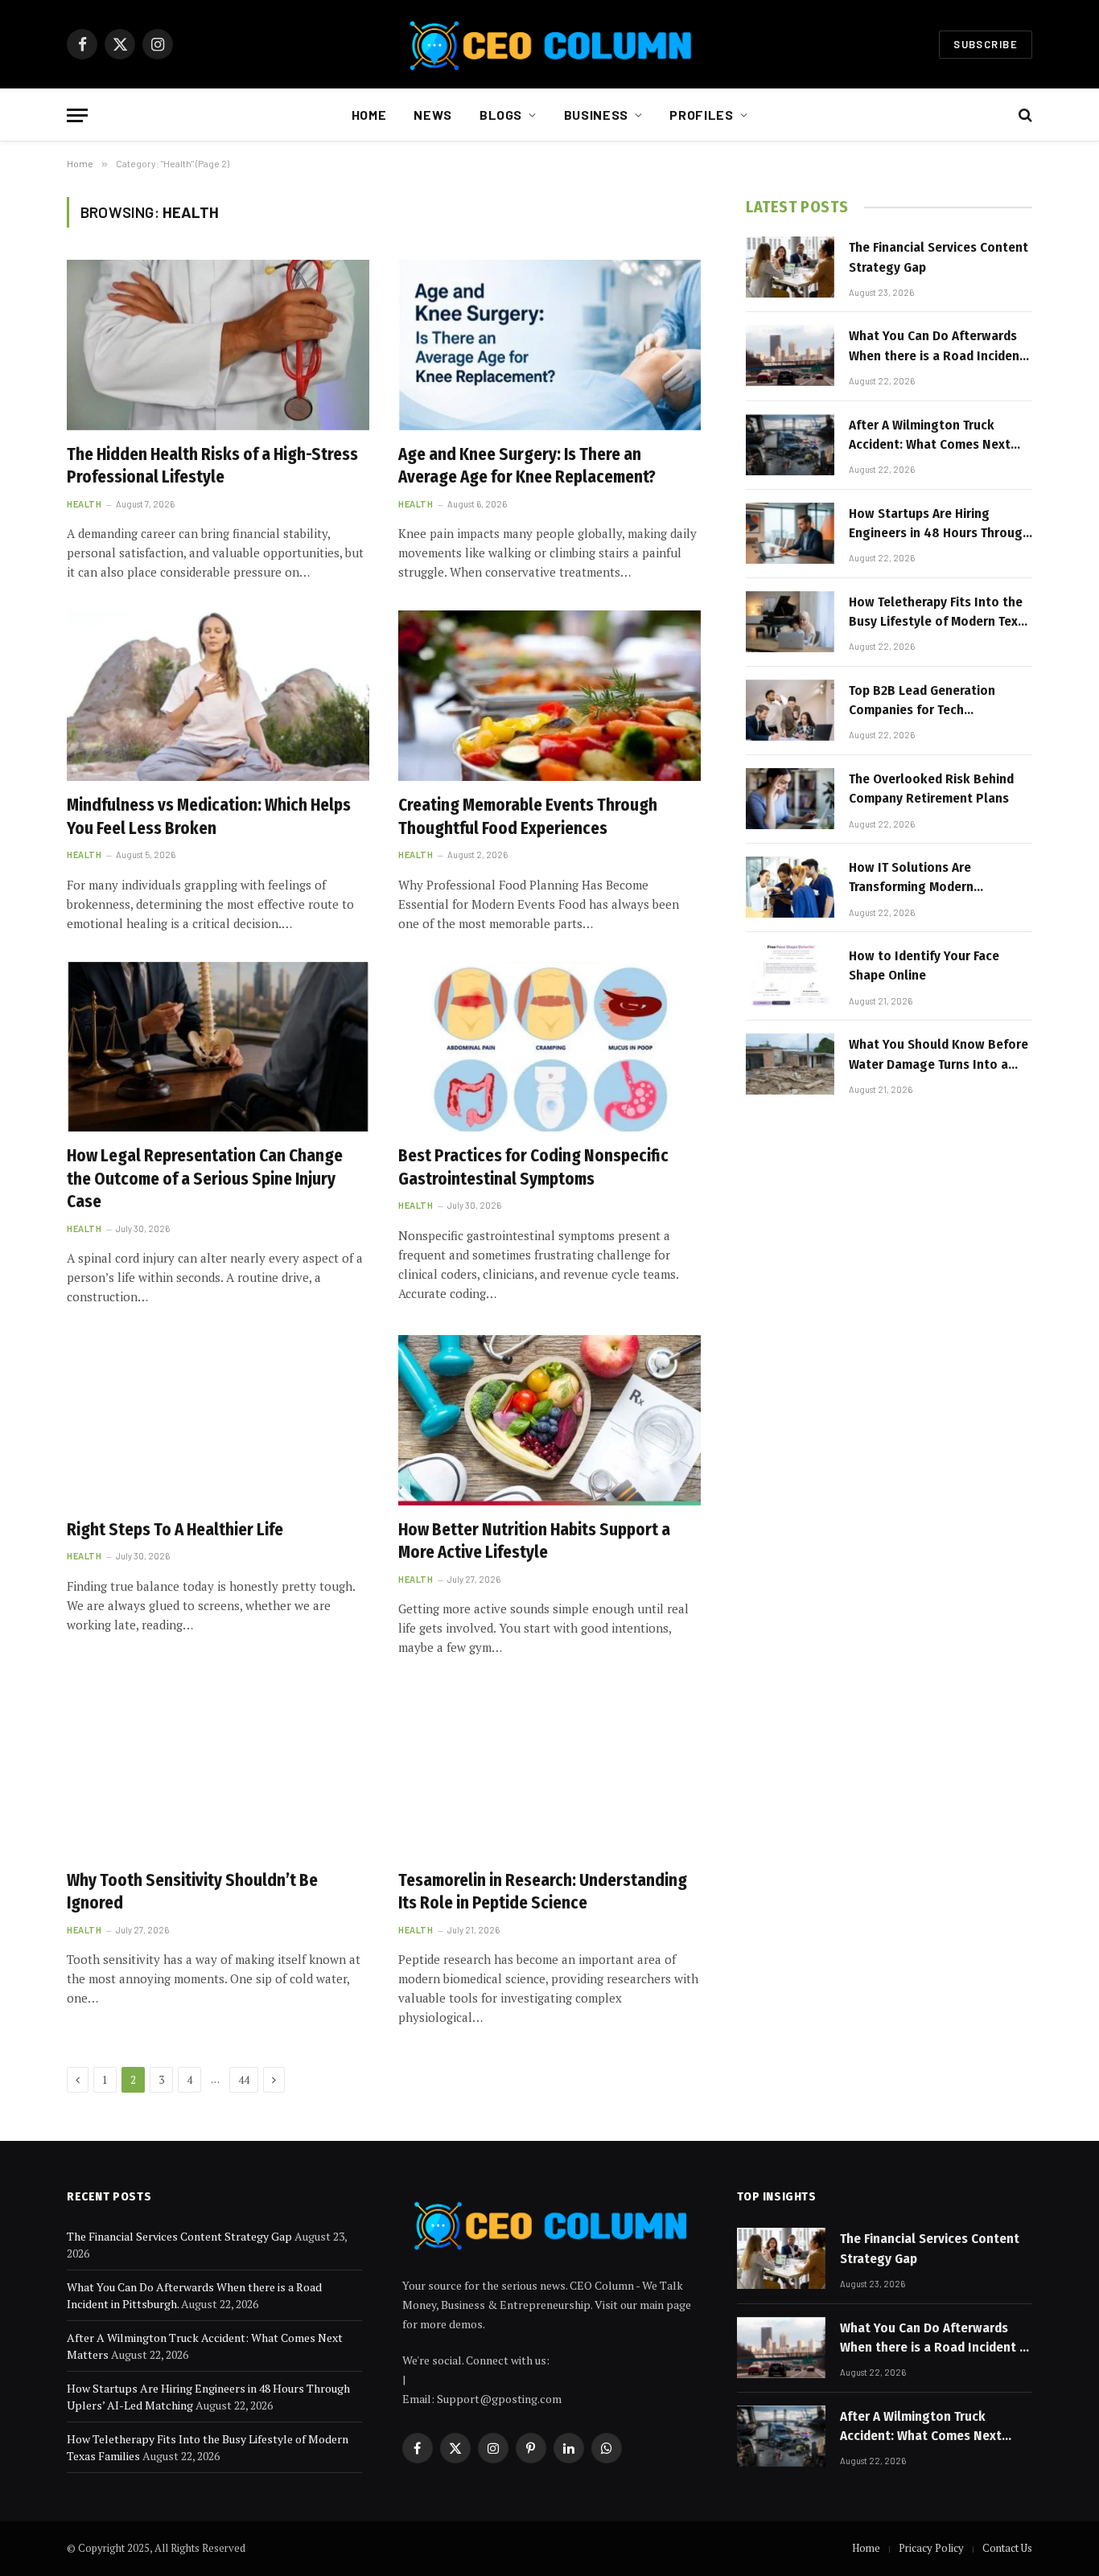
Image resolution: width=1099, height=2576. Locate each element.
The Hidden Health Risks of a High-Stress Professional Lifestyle (212, 466)
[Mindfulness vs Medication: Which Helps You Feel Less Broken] (218, 696)
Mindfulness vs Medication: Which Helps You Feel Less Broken (209, 817)
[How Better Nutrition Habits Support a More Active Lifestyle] (549, 1420)
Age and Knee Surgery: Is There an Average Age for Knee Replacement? (527, 466)
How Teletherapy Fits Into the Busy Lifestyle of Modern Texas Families (940, 613)
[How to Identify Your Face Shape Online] (790, 976)
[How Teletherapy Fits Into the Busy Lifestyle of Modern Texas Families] (790, 622)
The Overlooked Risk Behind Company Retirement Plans (931, 789)
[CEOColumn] (549, 44)
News (433, 115)
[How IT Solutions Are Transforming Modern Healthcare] (790, 887)
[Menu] (77, 115)
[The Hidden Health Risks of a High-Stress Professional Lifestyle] (218, 345)
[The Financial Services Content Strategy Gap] (790, 267)
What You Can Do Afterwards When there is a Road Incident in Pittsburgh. (937, 347)
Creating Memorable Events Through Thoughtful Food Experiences (528, 817)
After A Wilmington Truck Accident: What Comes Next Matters (930, 436)
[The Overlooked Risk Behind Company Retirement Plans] (790, 799)
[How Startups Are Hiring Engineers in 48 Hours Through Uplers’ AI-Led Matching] (790, 533)
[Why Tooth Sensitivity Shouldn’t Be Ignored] (218, 1771)
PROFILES (701, 115)
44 (244, 2080)
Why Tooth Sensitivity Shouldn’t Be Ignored (192, 1892)
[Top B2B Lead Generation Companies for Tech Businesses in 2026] (790, 710)
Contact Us (1007, 2548)
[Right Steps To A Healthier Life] (218, 1420)
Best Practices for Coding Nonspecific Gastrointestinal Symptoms (533, 1167)
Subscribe (986, 44)
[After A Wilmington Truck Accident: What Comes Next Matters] (790, 445)
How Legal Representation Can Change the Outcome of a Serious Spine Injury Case (205, 1179)
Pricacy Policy (931, 2548)
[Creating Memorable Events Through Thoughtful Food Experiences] (549, 696)
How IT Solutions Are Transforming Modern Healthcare (911, 878)
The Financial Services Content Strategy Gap (938, 257)
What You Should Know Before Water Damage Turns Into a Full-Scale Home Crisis (938, 1055)
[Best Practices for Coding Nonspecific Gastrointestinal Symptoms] (549, 1047)
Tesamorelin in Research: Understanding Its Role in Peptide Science (543, 1892)
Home (369, 115)
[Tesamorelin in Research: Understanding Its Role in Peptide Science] (549, 1771)
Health (84, 504)
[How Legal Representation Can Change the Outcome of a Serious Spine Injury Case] (218, 1047)
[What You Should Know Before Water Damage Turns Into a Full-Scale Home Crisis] (790, 1064)
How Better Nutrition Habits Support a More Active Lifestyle (534, 1541)
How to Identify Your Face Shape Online (924, 965)
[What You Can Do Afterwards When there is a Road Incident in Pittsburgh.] (790, 355)
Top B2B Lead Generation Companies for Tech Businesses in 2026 (922, 701)
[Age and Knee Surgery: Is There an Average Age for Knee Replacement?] (549, 345)
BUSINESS (596, 115)
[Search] (1024, 115)
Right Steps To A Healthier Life (175, 1530)
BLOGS (501, 115)
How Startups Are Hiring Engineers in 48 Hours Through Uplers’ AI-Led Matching (939, 524)
